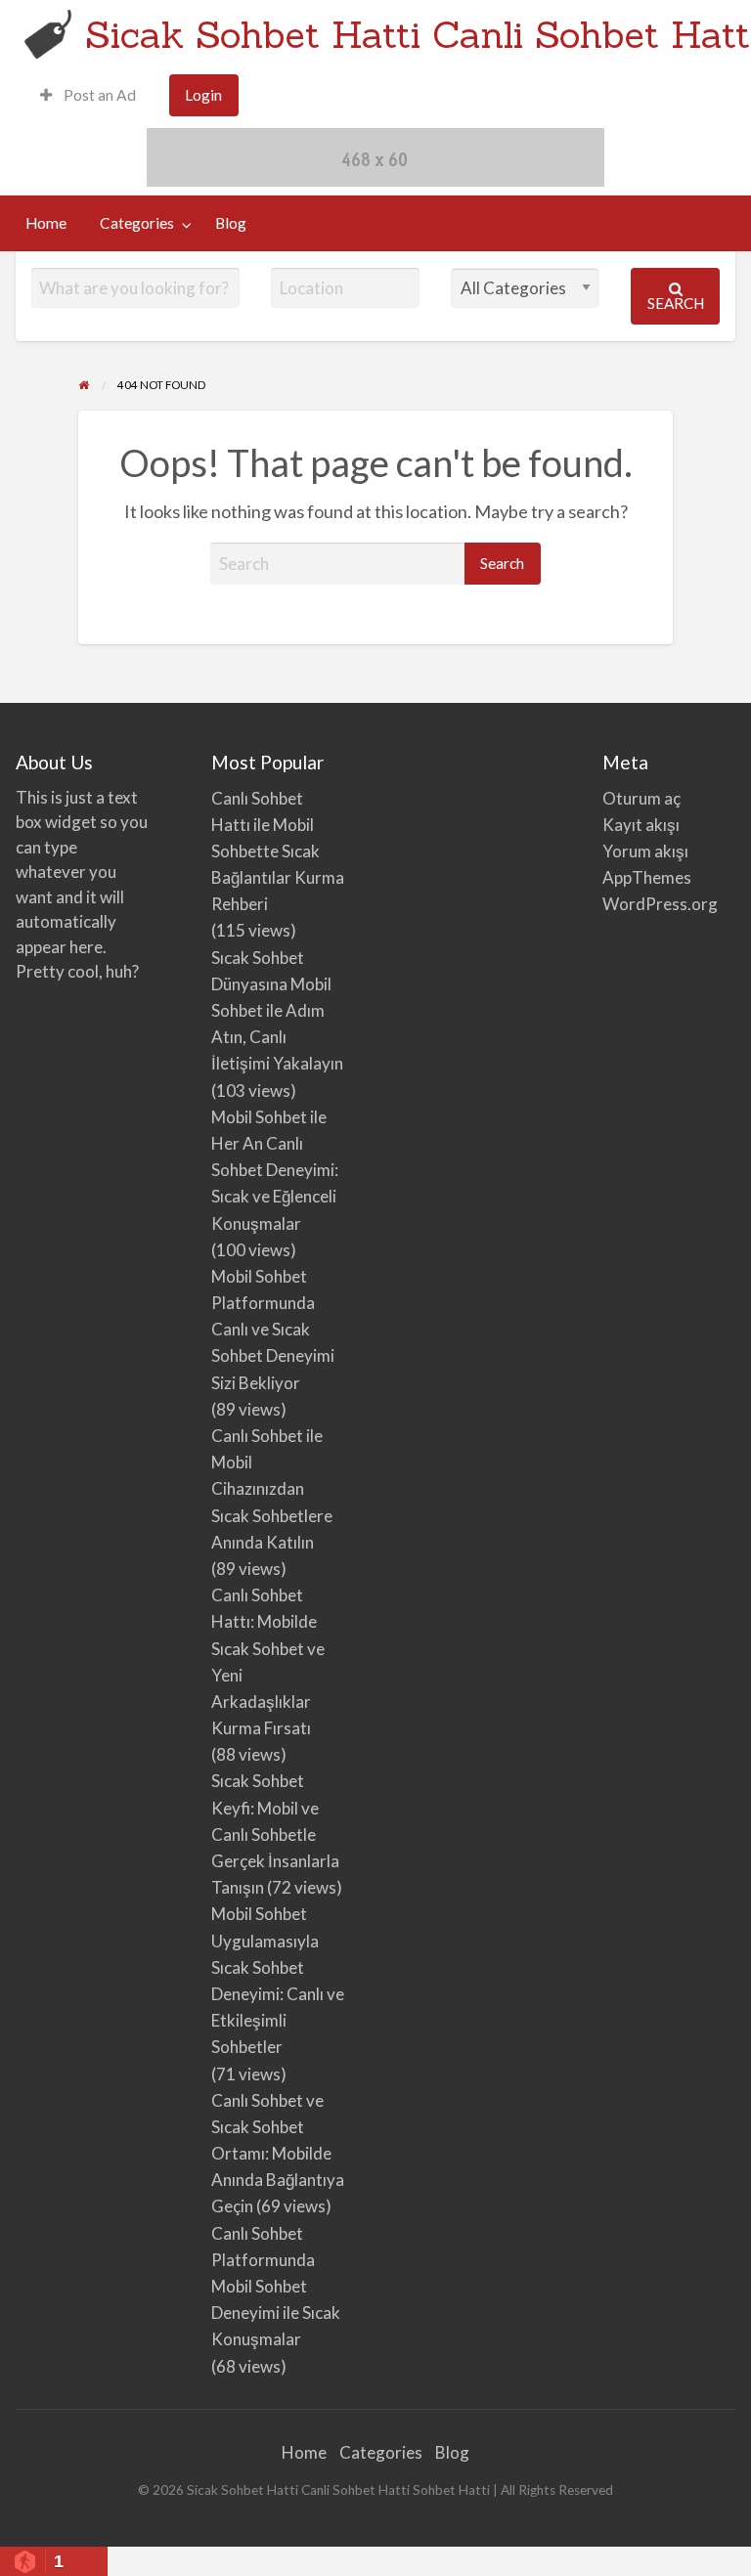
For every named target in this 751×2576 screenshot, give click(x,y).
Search (676, 303)
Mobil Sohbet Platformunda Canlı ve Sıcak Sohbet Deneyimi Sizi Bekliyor (273, 1330)
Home (46, 223)
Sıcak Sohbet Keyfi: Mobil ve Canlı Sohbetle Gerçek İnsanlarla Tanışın (275, 1834)
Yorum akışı (645, 851)
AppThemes (647, 877)
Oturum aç (641, 798)
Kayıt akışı (641, 825)
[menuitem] (88, 95)
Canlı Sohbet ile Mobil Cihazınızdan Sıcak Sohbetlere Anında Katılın (272, 1489)
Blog (231, 223)
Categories (137, 223)
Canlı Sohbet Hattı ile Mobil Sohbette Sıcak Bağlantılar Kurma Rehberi (278, 851)
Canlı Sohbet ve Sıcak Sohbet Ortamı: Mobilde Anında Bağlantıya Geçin (278, 2154)
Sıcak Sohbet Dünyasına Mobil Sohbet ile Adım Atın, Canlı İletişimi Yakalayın (277, 1011)
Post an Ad (98, 95)
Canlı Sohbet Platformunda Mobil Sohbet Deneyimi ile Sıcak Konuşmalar (276, 2287)
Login (203, 95)
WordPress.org (660, 904)
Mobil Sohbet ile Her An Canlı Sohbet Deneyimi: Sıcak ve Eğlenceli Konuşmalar (275, 1170)
